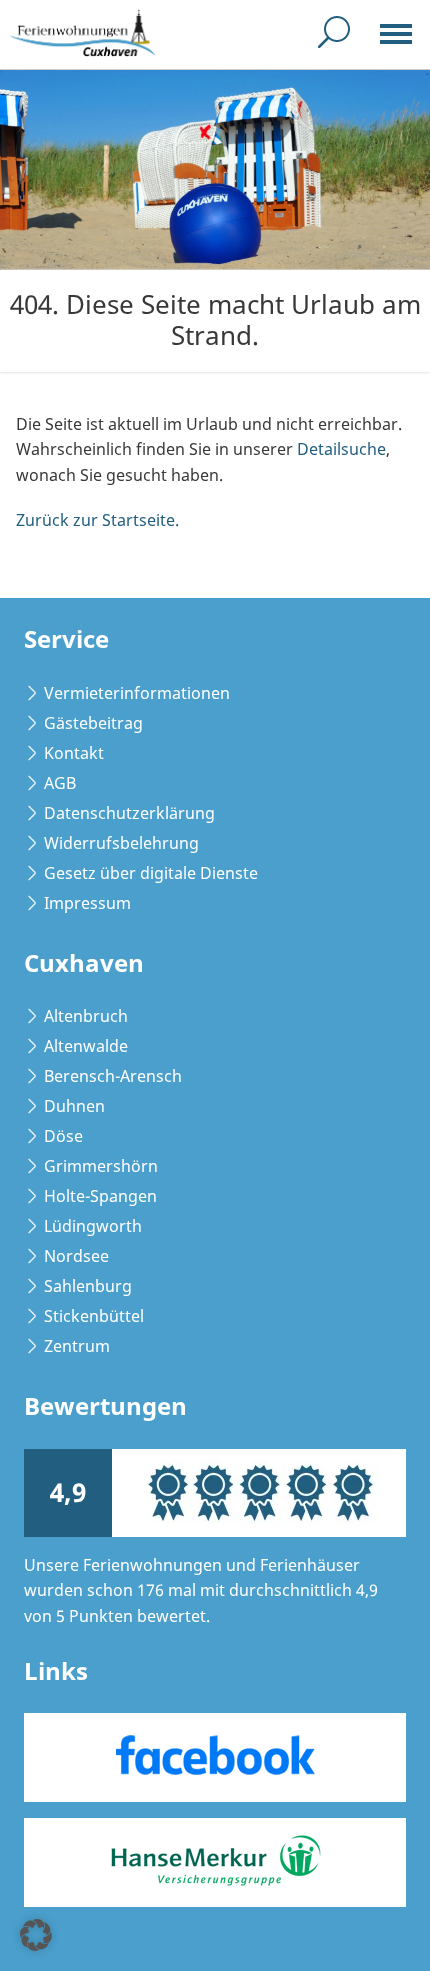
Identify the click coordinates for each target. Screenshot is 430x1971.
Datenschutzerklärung (129, 813)
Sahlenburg (88, 1286)
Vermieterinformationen (137, 693)
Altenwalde (86, 1046)
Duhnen (74, 1106)
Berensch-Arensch (113, 1076)
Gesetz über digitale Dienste (151, 873)
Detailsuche (341, 449)
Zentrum (77, 1346)
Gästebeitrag (93, 723)
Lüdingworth (93, 1226)
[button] (36, 1935)
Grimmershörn (101, 1166)
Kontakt (74, 753)
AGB (60, 783)
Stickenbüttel (94, 1316)
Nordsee (76, 1256)
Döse (63, 1136)
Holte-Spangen (100, 1196)
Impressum (87, 903)
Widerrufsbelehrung (121, 843)
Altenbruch (86, 1016)
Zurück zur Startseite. (97, 520)
